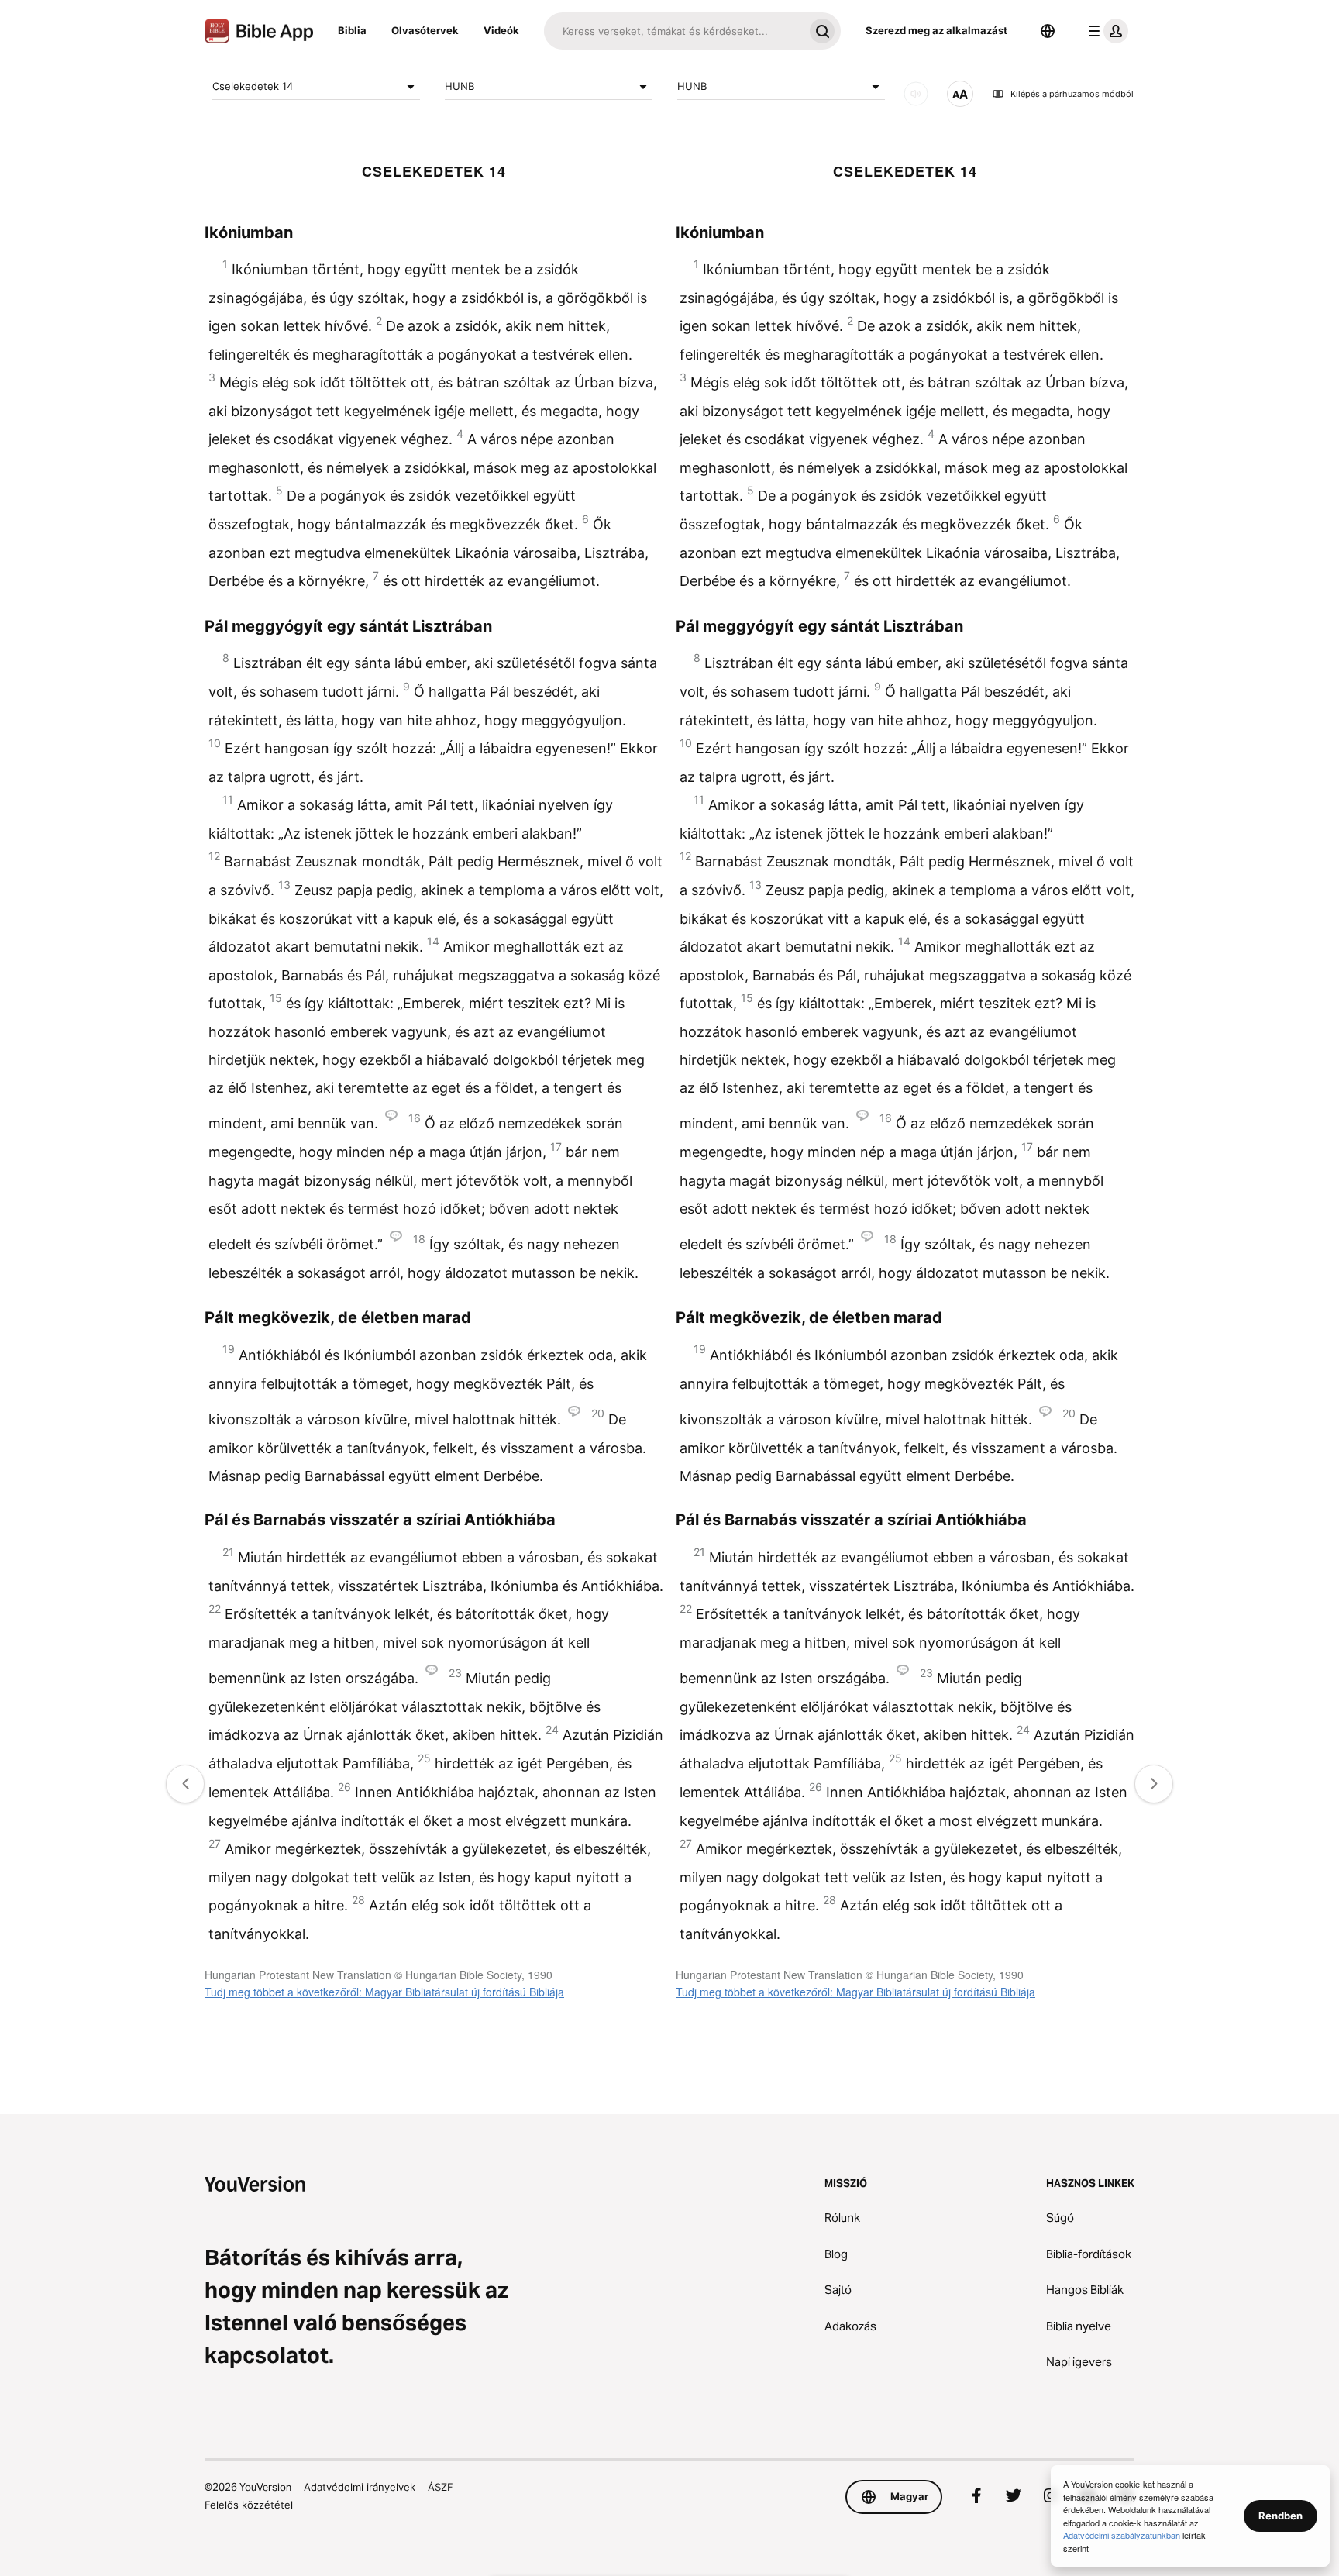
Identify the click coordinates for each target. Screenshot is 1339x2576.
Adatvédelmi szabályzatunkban (1122, 2535)
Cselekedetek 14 (253, 86)
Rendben (1280, 2516)
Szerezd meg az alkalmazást (936, 30)
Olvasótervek (425, 30)
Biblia (352, 30)
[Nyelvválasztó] (1048, 31)
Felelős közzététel (249, 2505)
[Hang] (916, 94)
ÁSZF (441, 2487)
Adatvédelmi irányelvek (360, 2487)
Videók (501, 30)
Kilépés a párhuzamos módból (1072, 94)
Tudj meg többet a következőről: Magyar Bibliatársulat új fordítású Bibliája (384, 1992)
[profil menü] (1105, 31)
